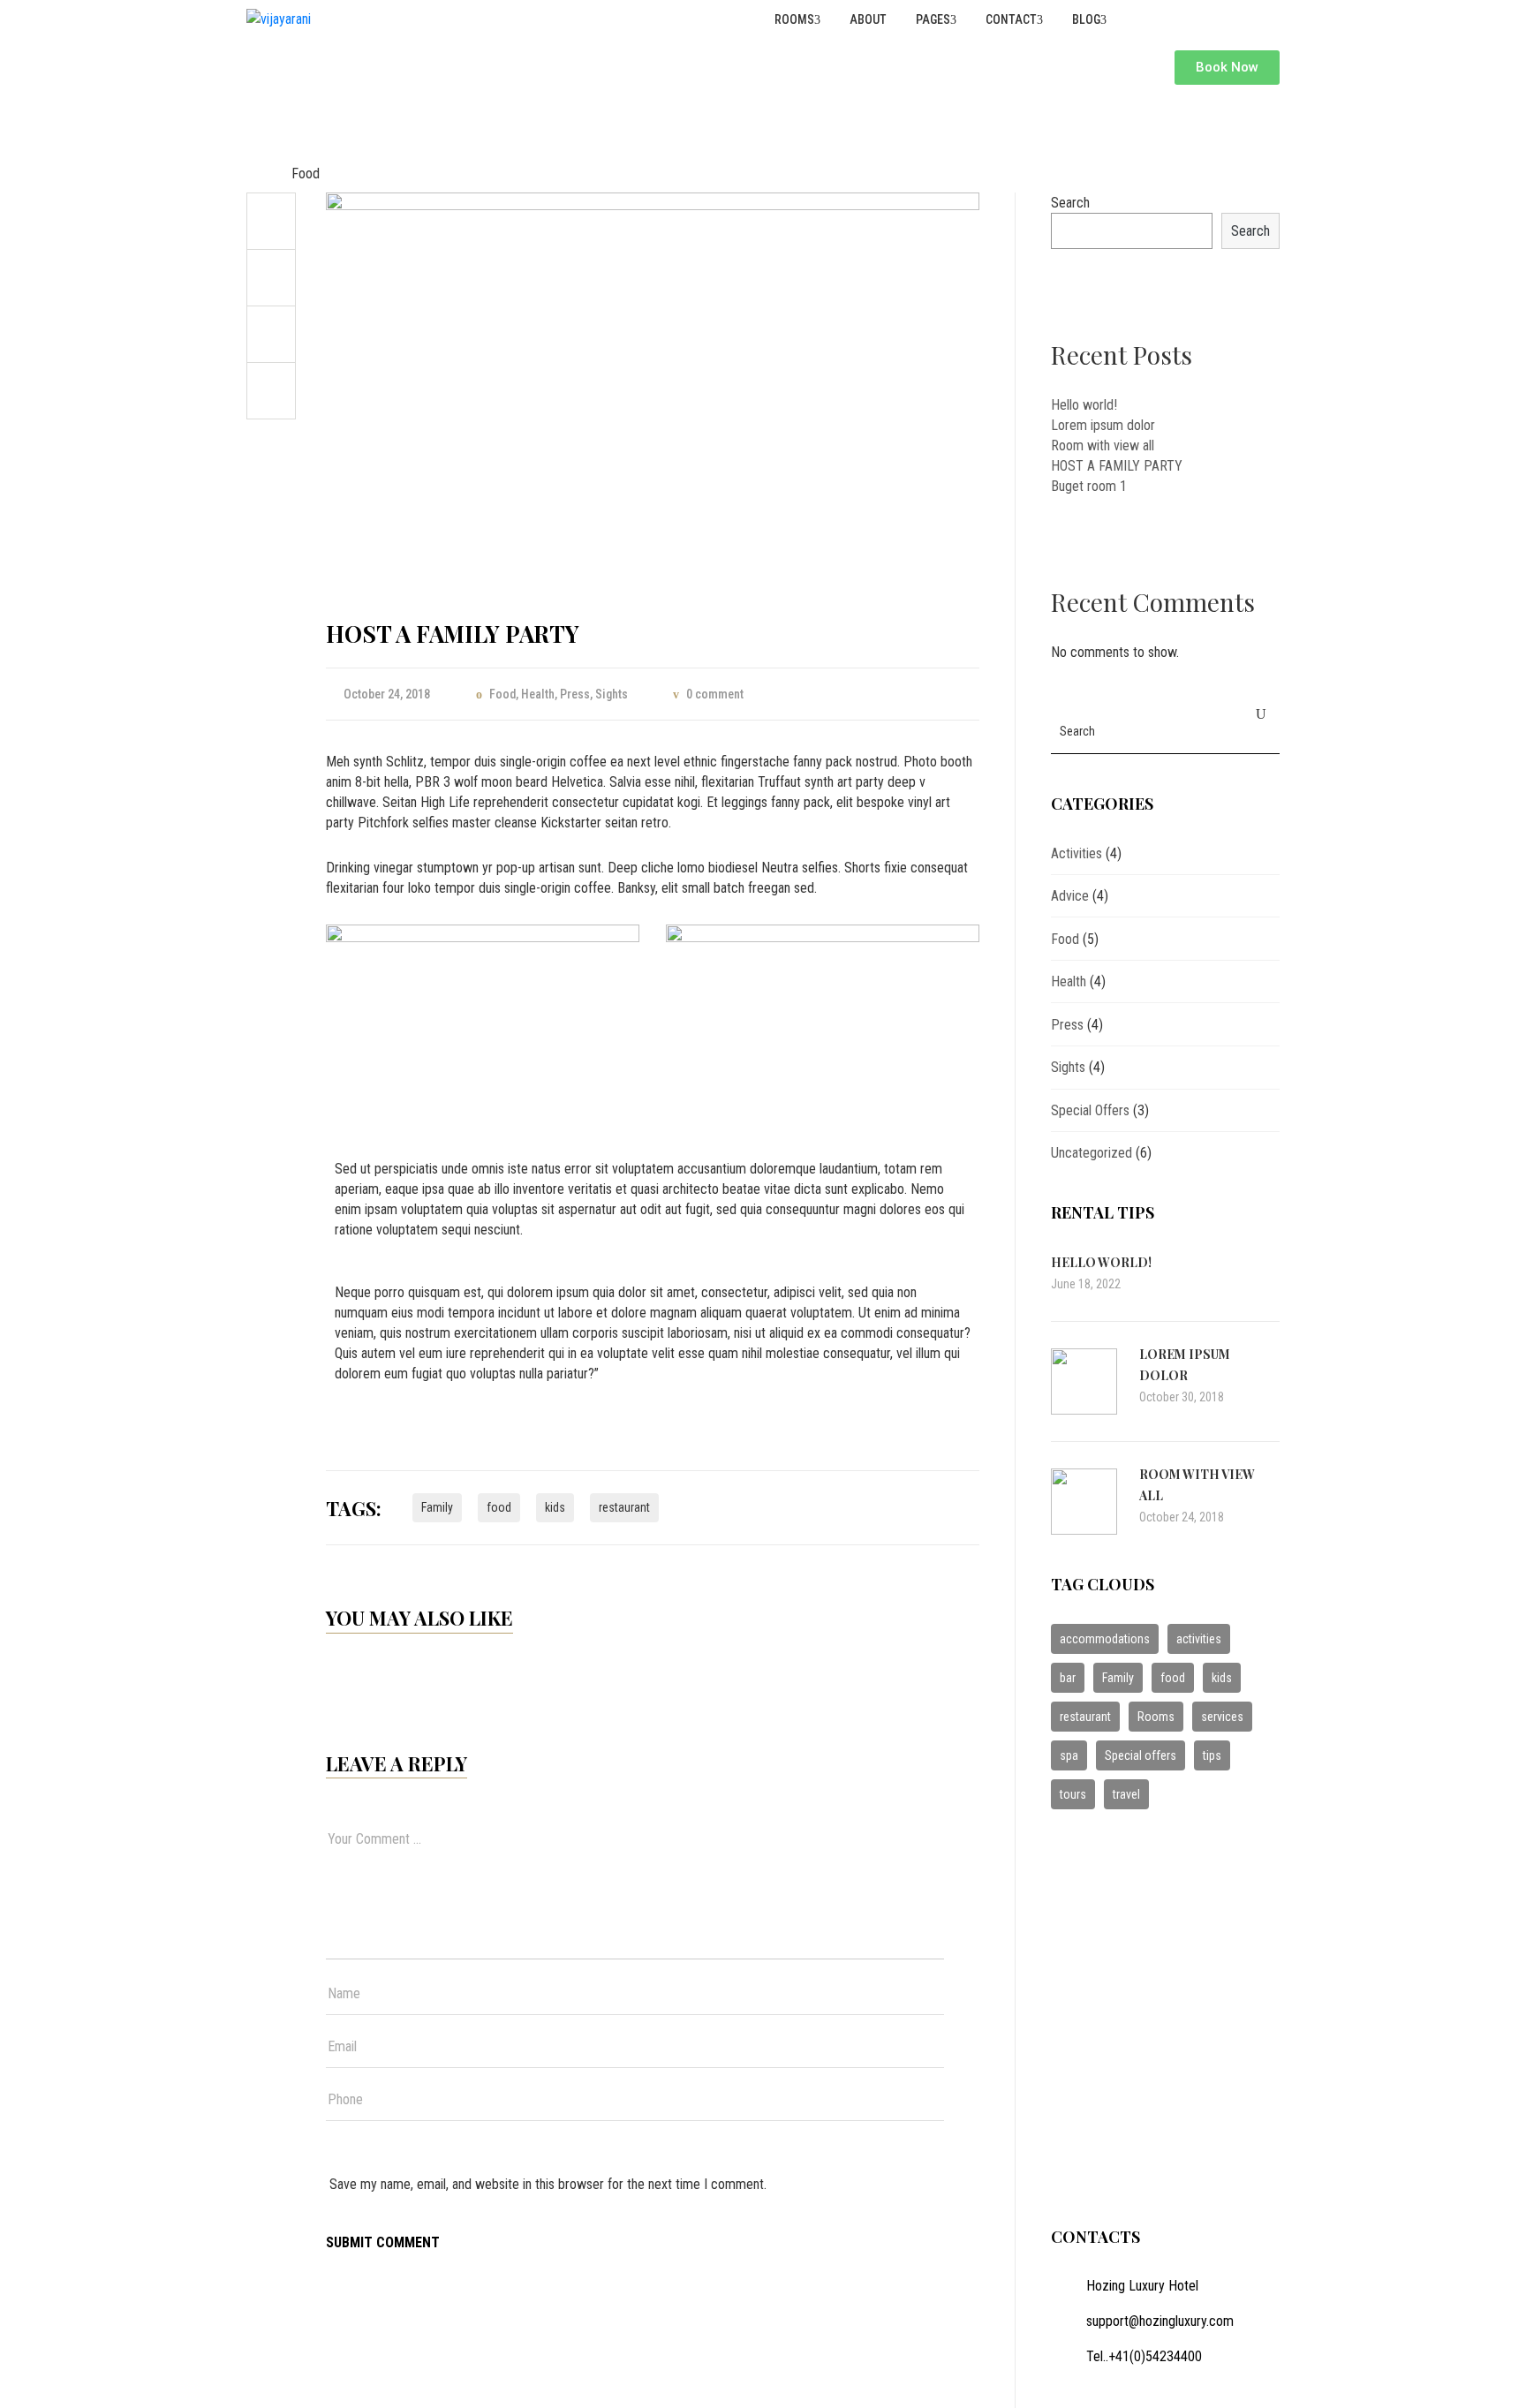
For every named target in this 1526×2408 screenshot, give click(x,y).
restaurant (624, 1507)
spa (1069, 1755)
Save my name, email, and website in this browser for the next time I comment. (548, 2184)
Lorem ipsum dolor (1103, 425)
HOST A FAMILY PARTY (1117, 466)
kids (555, 1507)
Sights (612, 694)
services (1222, 1717)
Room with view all (1103, 445)
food (499, 1507)
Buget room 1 (1089, 486)
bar (1068, 1678)
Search (1070, 203)
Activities (1077, 853)
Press (575, 694)
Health (538, 694)
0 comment (715, 694)
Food (306, 174)
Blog (1085, 19)
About (867, 19)
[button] (1227, 68)
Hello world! (1084, 405)
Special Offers (1090, 1110)
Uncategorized (1092, 1153)
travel (1126, 1794)
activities (1199, 1639)
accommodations (1105, 1639)
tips (1212, 1755)
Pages (932, 19)
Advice (1070, 896)
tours (1073, 1794)
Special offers (1141, 1755)
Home (263, 174)
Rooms (793, 19)
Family (437, 1507)
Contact (1010, 19)
